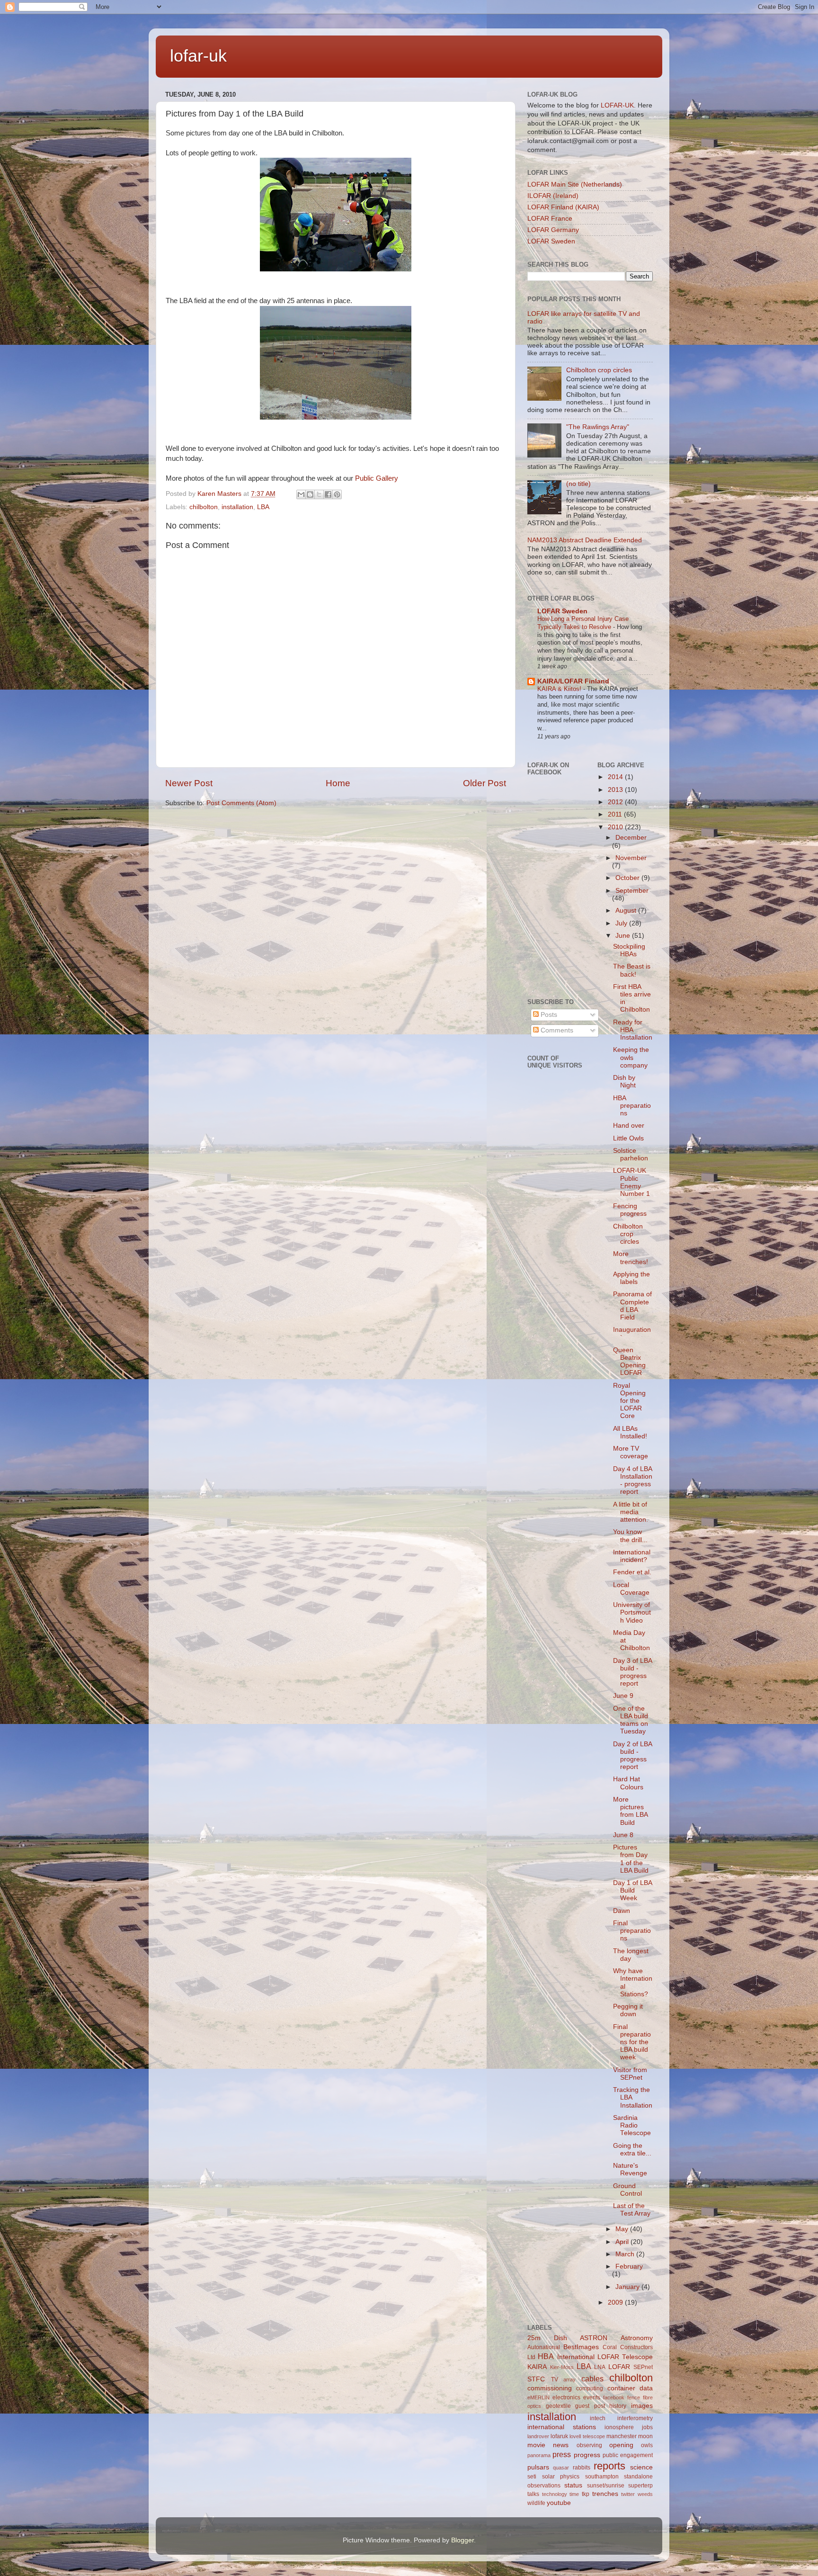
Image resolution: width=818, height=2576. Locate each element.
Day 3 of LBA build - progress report (632, 1672)
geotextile (558, 2406)
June (624, 936)
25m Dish (547, 2338)
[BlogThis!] (310, 494)
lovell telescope (587, 2436)
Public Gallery (377, 478)
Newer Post (189, 783)
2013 (616, 790)
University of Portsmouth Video (632, 1612)
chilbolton (204, 507)
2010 (616, 827)
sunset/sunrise (606, 2486)
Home (338, 783)
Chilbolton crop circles (599, 370)
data (646, 2388)
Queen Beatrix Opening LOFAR (629, 1362)
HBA (546, 2356)
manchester (622, 2436)
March (626, 2254)
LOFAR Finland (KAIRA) (563, 207)
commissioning (550, 2388)
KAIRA (537, 2367)
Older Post (485, 783)
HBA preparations (632, 1106)
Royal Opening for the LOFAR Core (629, 1401)
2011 (616, 814)
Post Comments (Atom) (241, 803)
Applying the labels (631, 1278)
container (621, 2388)
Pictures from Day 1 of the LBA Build (631, 1859)
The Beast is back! (632, 970)
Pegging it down (628, 2010)
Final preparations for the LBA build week (632, 2042)
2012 (616, 802)
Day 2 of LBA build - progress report (632, 1756)
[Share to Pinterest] (337, 494)
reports (609, 2466)
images (642, 2406)
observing (589, 2445)
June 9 (623, 1696)
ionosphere (619, 2427)
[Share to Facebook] (328, 494)
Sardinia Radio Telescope (632, 2125)
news (561, 2445)
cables (592, 2379)
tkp (586, 2494)
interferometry (635, 2418)
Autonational (544, 2347)
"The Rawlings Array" (598, 427)
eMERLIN (538, 2397)
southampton (602, 2477)
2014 (616, 777)
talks (533, 2494)
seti (532, 2477)
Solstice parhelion (631, 1154)
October (628, 878)
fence (634, 2397)
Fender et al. (632, 1572)
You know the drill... (630, 1536)
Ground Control (627, 2190)
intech (598, 2418)
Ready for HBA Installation (633, 1030)
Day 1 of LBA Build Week (632, 1890)
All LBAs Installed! (630, 1432)
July (622, 923)
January (628, 2287)
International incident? (632, 1556)
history (618, 2406)
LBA (263, 507)
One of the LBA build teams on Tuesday (631, 1720)
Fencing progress (630, 1210)
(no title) (578, 484)
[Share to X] (319, 494)
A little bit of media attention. (631, 1512)
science (641, 2467)
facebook (614, 2397)
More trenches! (631, 1258)
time (574, 2494)
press (562, 2454)
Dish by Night (624, 1082)
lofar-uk (198, 56)
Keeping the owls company (631, 1057)
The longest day (631, 1955)
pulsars (538, 2467)
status (573, 2485)
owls (647, 2445)
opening (621, 2445)
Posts (548, 1015)
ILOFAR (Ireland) (553, 196)
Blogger (462, 2540)
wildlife (536, 2503)
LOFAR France (550, 219)
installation (237, 507)
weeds (645, 2494)
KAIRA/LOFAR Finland (573, 681)
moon (645, 2436)
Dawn (622, 1911)
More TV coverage (631, 1452)
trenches (605, 2494)
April (623, 2242)
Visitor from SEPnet (630, 2074)
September (632, 891)
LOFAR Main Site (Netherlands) (575, 184)
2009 (616, 2302)
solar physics (561, 2477)
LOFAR (619, 2367)
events (592, 2397)
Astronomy (637, 2338)
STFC (536, 2379)
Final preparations (632, 1931)
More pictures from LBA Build (630, 1811)
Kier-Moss (562, 2367)
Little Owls (628, 1138)
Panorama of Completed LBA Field (632, 1306)
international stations (562, 2427)
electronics (566, 2397)
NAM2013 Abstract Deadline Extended (585, 540)
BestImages (581, 2347)
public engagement (628, 2455)
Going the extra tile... (632, 2150)
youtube (559, 2503)
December (631, 838)
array (569, 2379)
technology (555, 2494)
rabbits (582, 2468)
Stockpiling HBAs (629, 950)
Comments (556, 1030)
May (623, 2229)
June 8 (623, 1835)
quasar (561, 2468)
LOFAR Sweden (551, 241)
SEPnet (643, 2367)
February (629, 2266)
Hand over (629, 1126)
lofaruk (559, 2436)
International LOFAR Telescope (605, 2357)
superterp (640, 2486)
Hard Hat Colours (628, 1783)
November (631, 858)
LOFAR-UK (617, 105)
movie (536, 2445)
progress (587, 2455)
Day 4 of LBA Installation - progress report (633, 1481)
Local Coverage (631, 1589)
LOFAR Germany (553, 230)
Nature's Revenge (630, 2169)
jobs (647, 2427)
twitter (628, 2494)
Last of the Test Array (632, 2210)
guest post (590, 2406)
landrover (538, 2436)
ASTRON (594, 2338)
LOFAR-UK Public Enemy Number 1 (631, 1182)
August (627, 911)
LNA (600, 2367)
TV (555, 2379)
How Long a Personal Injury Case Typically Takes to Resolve (583, 623)
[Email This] (301, 494)
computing (590, 2388)
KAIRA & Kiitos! (560, 689)
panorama (539, 2455)
